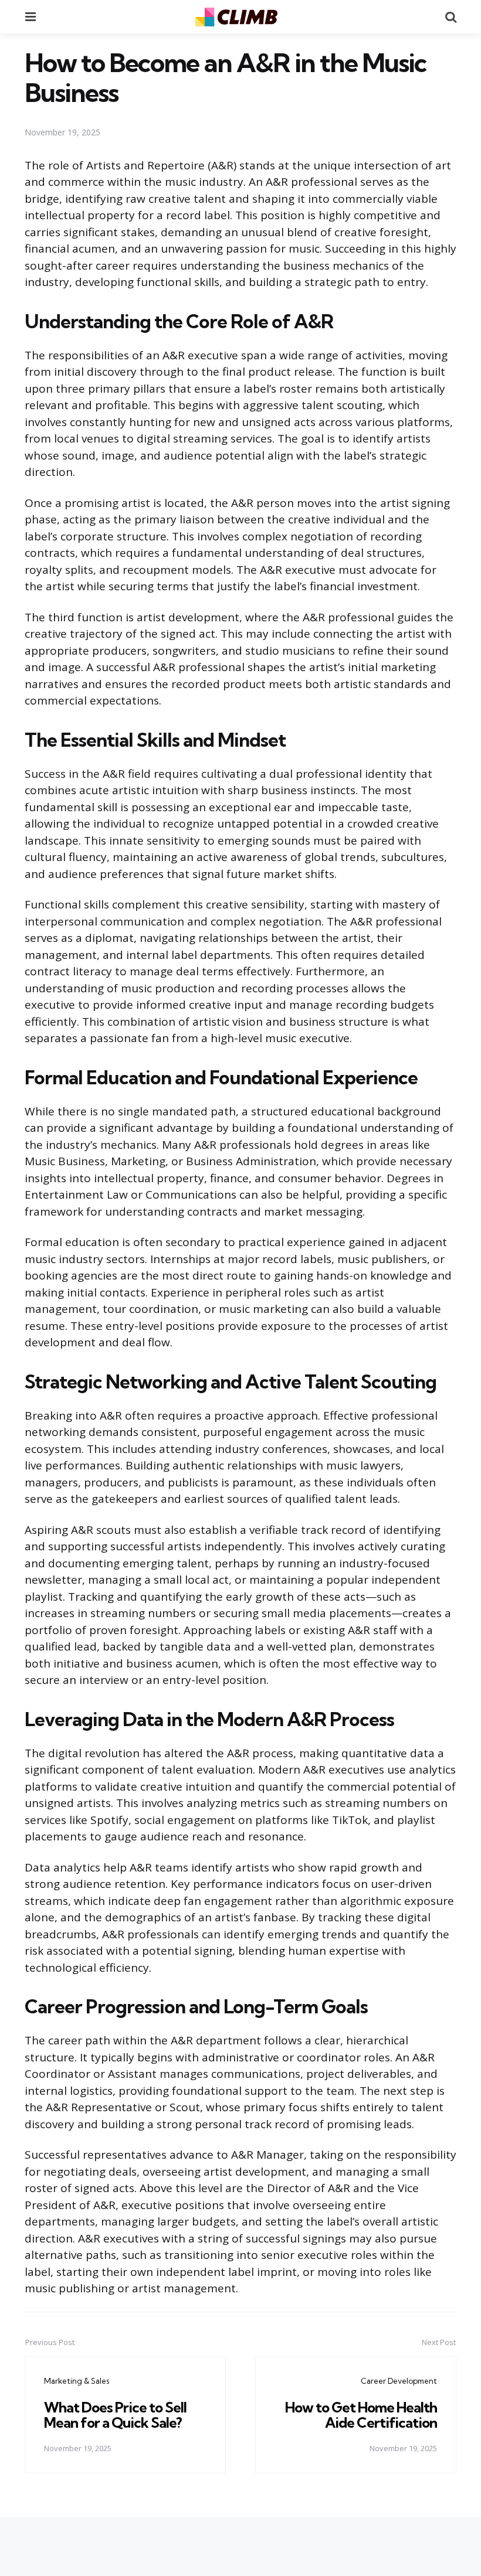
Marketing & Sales (77, 2381)
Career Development (399, 2381)
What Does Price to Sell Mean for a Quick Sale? (115, 2415)
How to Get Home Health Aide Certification (361, 2415)
